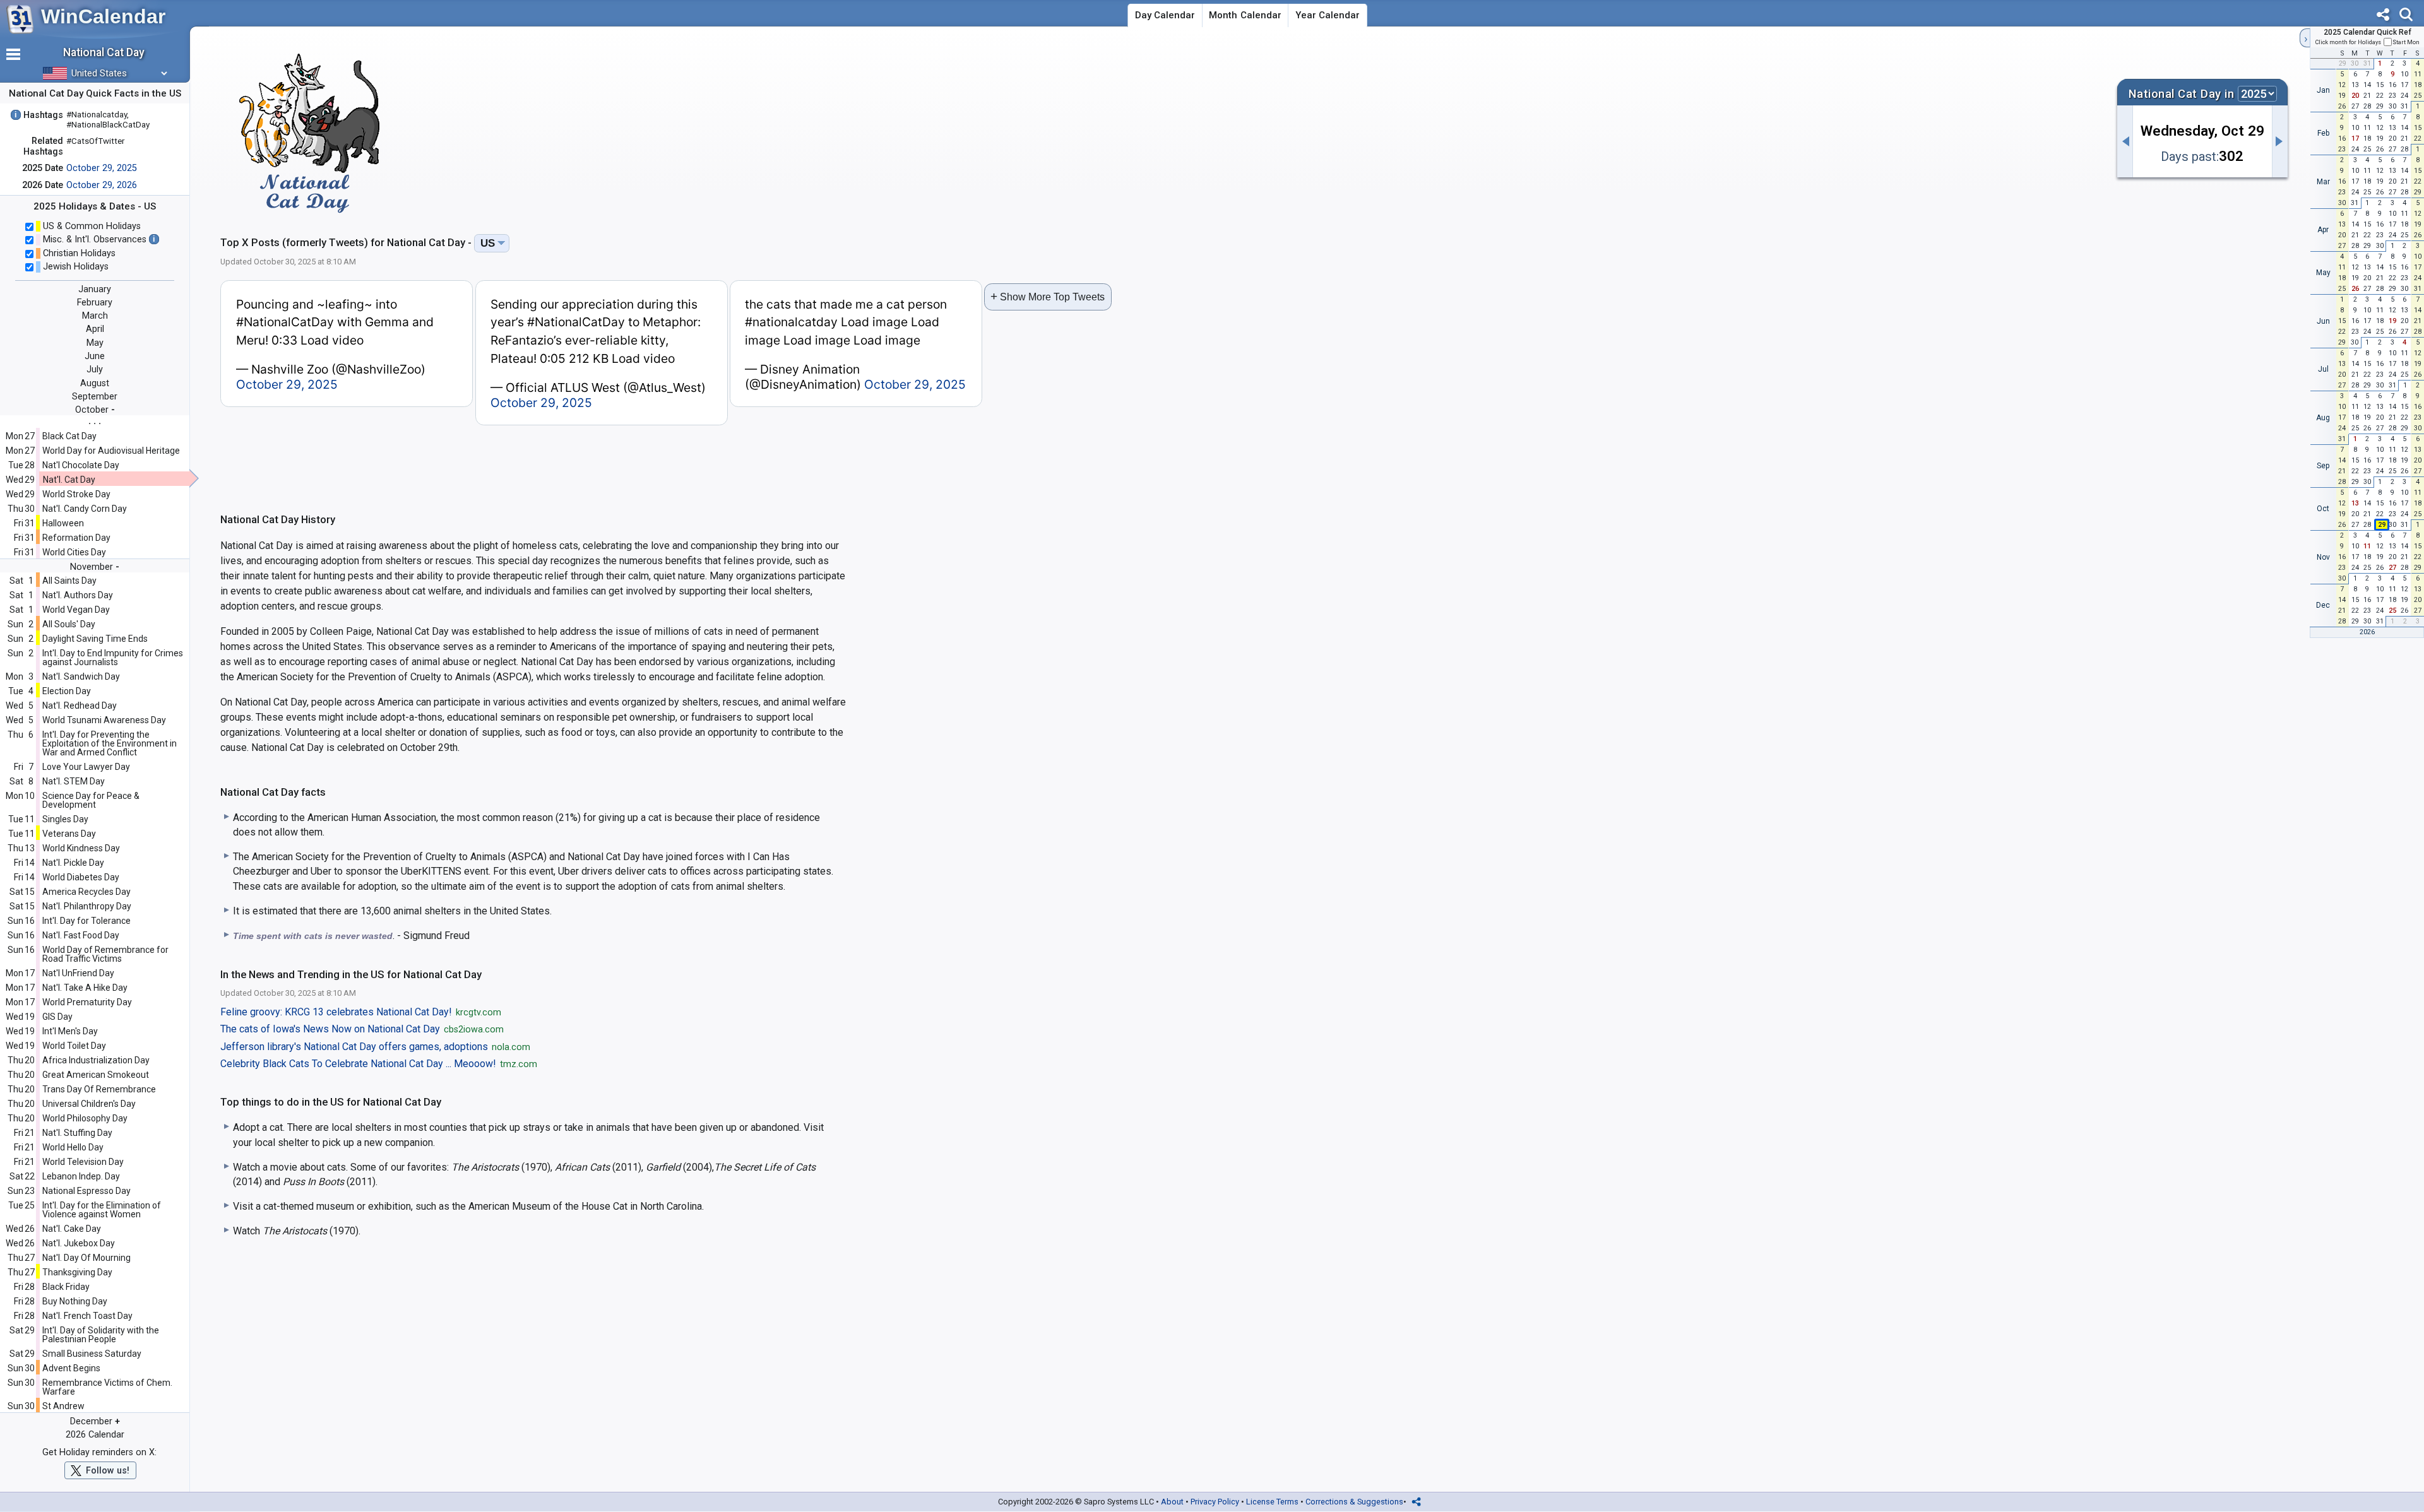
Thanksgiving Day (77, 1272)
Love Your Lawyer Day (86, 767)
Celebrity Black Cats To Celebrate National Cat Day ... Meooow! (379, 1064)
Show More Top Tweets (1048, 296)
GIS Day (57, 1017)
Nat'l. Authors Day (78, 595)
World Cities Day (74, 552)
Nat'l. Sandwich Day (81, 676)
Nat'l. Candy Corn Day (85, 509)
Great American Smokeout (96, 1075)
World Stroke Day (76, 494)
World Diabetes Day (81, 877)
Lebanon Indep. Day (81, 1176)
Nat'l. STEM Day (74, 781)
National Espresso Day (86, 1191)
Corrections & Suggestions (1354, 1502)
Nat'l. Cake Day (72, 1229)
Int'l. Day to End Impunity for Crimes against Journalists (113, 658)
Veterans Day (69, 834)
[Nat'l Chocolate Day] (2125, 141)
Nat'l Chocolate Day (81, 465)
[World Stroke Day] (2280, 141)
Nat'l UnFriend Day (78, 973)
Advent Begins (71, 1368)
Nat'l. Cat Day (69, 480)
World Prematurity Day (87, 1002)
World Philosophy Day (85, 1118)
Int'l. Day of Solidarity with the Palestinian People (101, 1335)
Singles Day (65, 819)
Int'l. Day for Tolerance (86, 921)
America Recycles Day (86, 892)
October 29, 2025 (102, 168)
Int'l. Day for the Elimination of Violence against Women (102, 1210)
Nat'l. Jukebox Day (79, 1243)
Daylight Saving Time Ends (95, 639)
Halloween (63, 523)
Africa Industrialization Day (96, 1060)
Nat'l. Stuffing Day (77, 1133)
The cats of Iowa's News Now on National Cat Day (362, 1029)
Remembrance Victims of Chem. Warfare (107, 1387)
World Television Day (83, 1162)
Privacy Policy (1215, 1502)
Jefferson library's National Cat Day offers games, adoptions (375, 1047)
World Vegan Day (76, 610)
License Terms (1272, 1502)
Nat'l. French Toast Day (87, 1316)
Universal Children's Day (89, 1104)
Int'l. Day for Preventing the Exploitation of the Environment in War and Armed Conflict (110, 743)
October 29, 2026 (102, 185)
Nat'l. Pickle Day (73, 863)
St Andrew (63, 1406)
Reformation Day (76, 538)
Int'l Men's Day (70, 1031)
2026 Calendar (95, 1435)
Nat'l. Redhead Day (80, 706)
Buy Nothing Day (75, 1301)
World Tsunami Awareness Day (104, 720)
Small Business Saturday (92, 1354)
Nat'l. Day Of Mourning (86, 1258)
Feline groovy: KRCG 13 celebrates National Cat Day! (361, 1012)
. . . (95, 421)
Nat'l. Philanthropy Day (87, 906)
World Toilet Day (74, 1046)
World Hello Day (73, 1147)
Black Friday (66, 1287)
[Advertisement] (1254, 129)
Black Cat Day (69, 436)
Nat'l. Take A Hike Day (85, 988)
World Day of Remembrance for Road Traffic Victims (105, 954)
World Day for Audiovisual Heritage (111, 451)
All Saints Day (69, 581)
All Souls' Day (69, 624)
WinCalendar (103, 16)
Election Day (67, 691)
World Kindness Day (81, 848)
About (1172, 1502)
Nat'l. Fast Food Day (81, 935)
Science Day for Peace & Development (91, 800)
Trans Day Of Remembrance (99, 1089)
